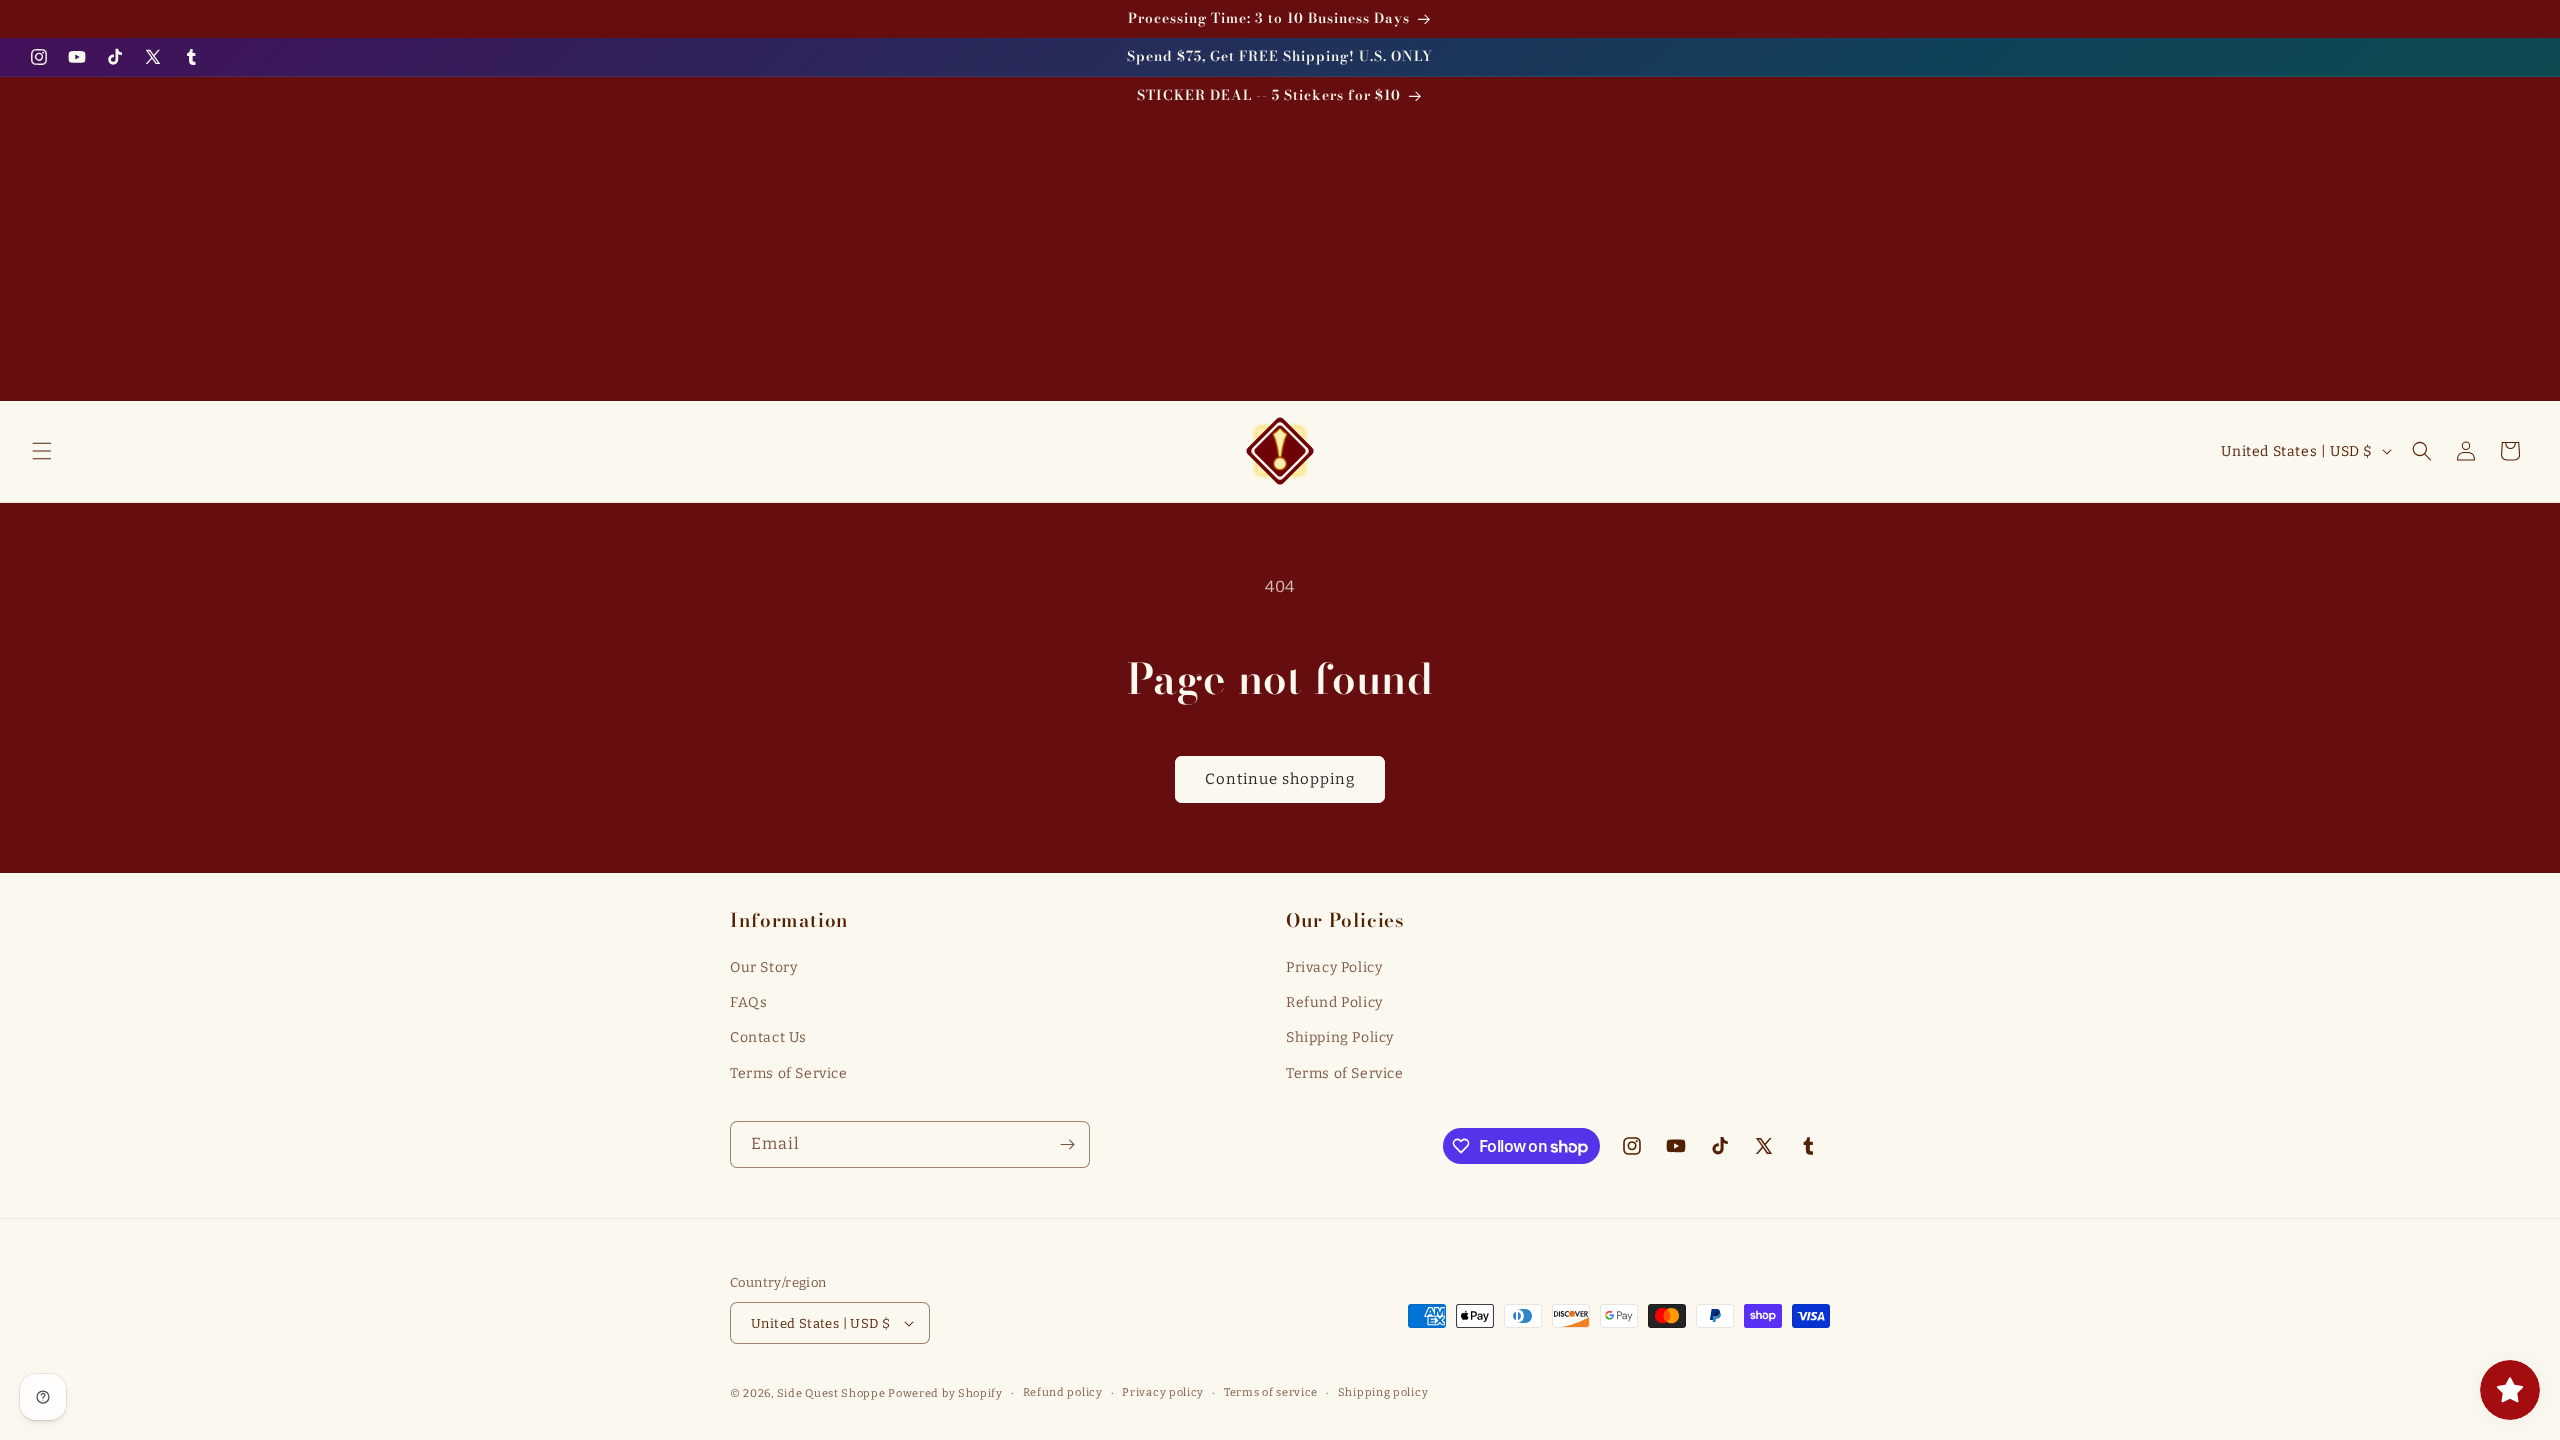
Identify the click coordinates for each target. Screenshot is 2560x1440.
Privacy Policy (1334, 967)
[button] (42, 451)
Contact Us (768, 1037)
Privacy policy (1163, 1392)
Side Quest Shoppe (831, 1393)
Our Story (763, 967)
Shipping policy (1383, 1392)
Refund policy (1063, 1392)
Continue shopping (1280, 779)
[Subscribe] (1067, 1144)
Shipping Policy (1340, 1037)
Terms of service (1271, 1392)
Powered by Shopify (945, 1393)
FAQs (748, 1002)
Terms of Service (789, 1073)
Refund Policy (1334, 1002)
